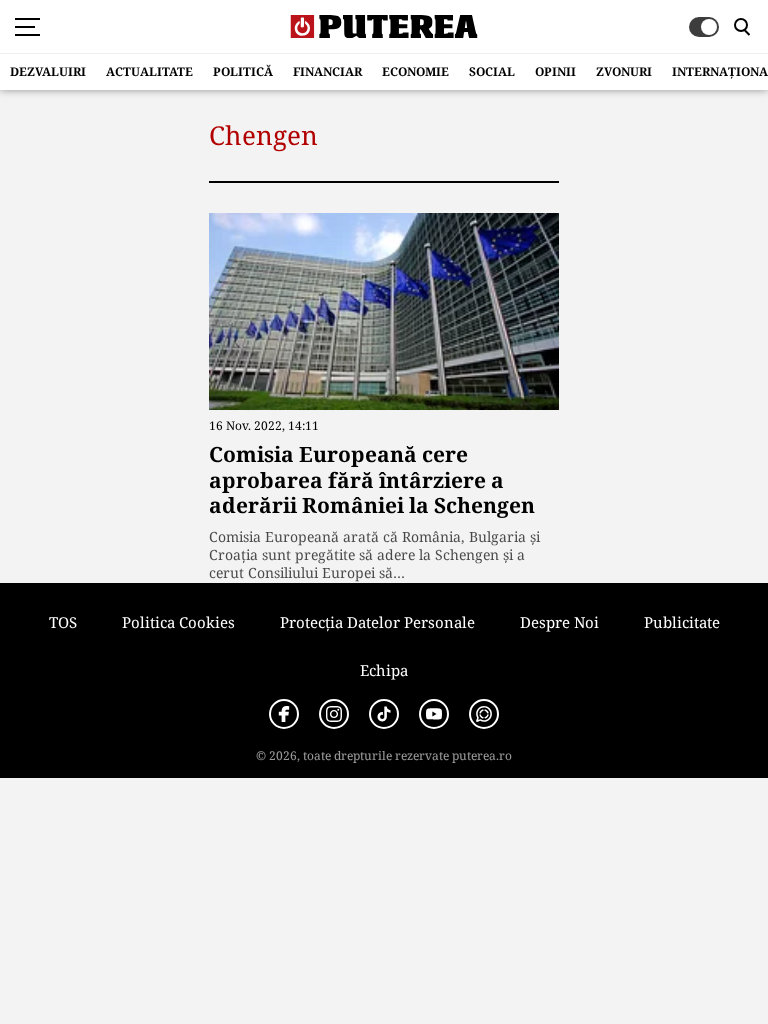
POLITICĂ (243, 71)
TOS (63, 622)
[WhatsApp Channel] (484, 714)
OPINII (555, 71)
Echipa (384, 670)
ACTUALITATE (149, 71)
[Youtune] (434, 714)
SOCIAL (492, 71)
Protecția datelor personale (377, 622)
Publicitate (682, 622)
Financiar (327, 71)
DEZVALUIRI (48, 71)
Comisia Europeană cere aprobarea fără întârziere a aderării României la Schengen (372, 479)
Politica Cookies (178, 622)
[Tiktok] (384, 714)
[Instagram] (334, 714)
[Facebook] (284, 714)
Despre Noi (559, 622)
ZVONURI (624, 71)
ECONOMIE (415, 71)
